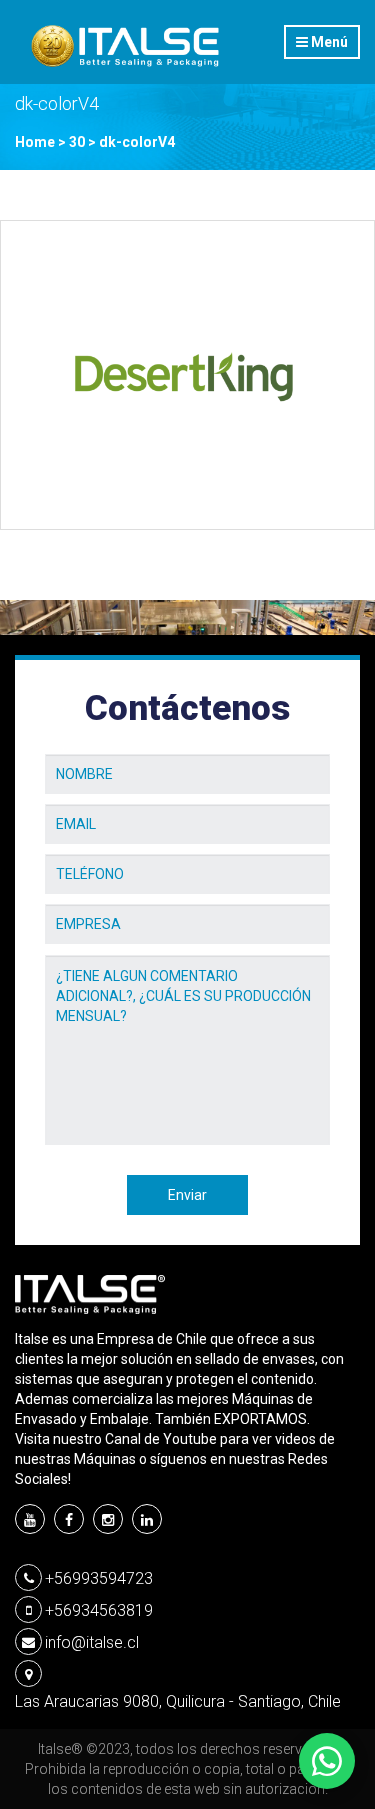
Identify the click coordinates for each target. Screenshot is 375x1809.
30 (77, 142)
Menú (328, 42)
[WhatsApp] (327, 1761)
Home (35, 142)
